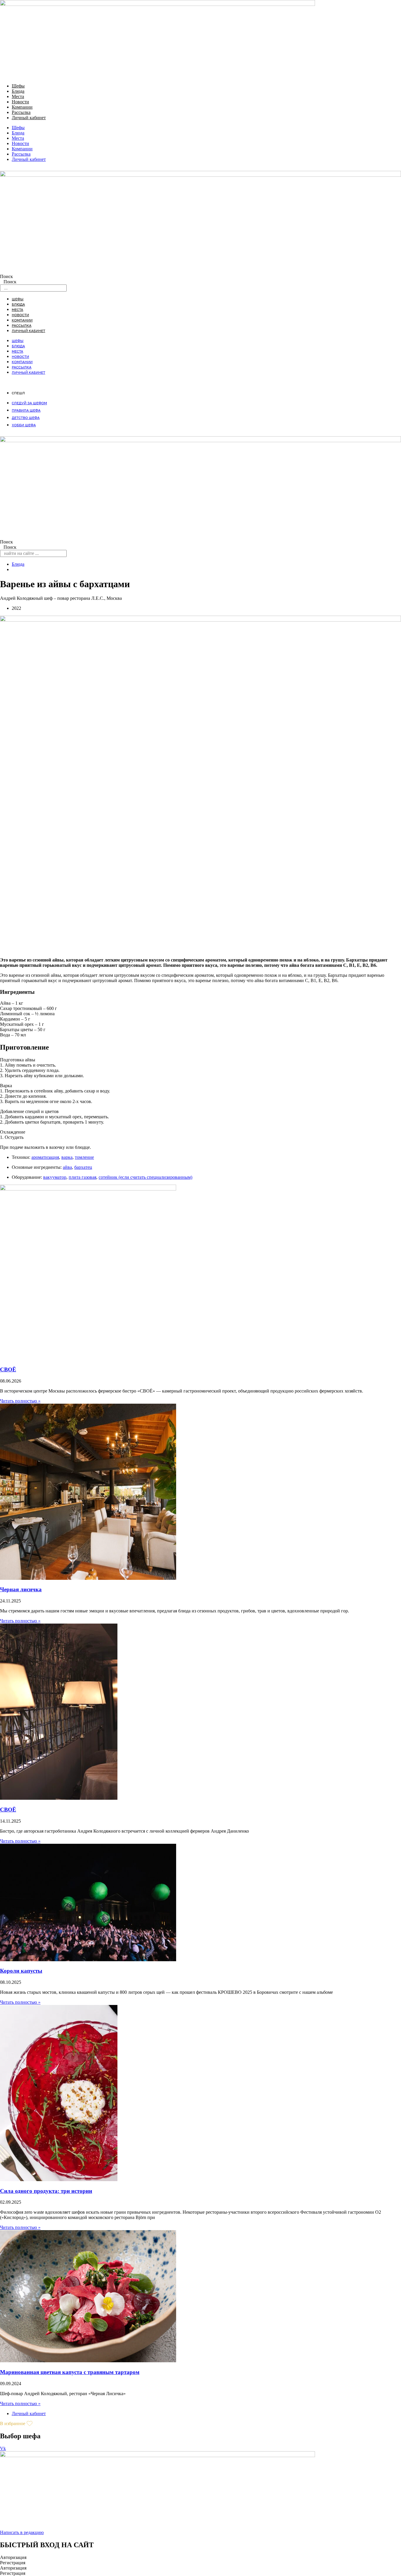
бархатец (83, 1167)
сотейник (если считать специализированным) (145, 1177)
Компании (22, 107)
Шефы (18, 86)
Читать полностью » (20, 1401)
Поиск (6, 276)
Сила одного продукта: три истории (46, 2191)
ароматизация (45, 1157)
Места (18, 96)
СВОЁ (8, 1369)
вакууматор (55, 1177)
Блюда (18, 91)
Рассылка (21, 112)
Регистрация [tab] (13, 2563)
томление (84, 1157)
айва (67, 1167)
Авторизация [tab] (13, 2557)
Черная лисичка (21, 1589)
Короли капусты (21, 1971)
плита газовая (82, 1177)
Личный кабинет (29, 118)
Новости (20, 102)
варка (67, 1157)
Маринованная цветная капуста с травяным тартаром (70, 2372)
